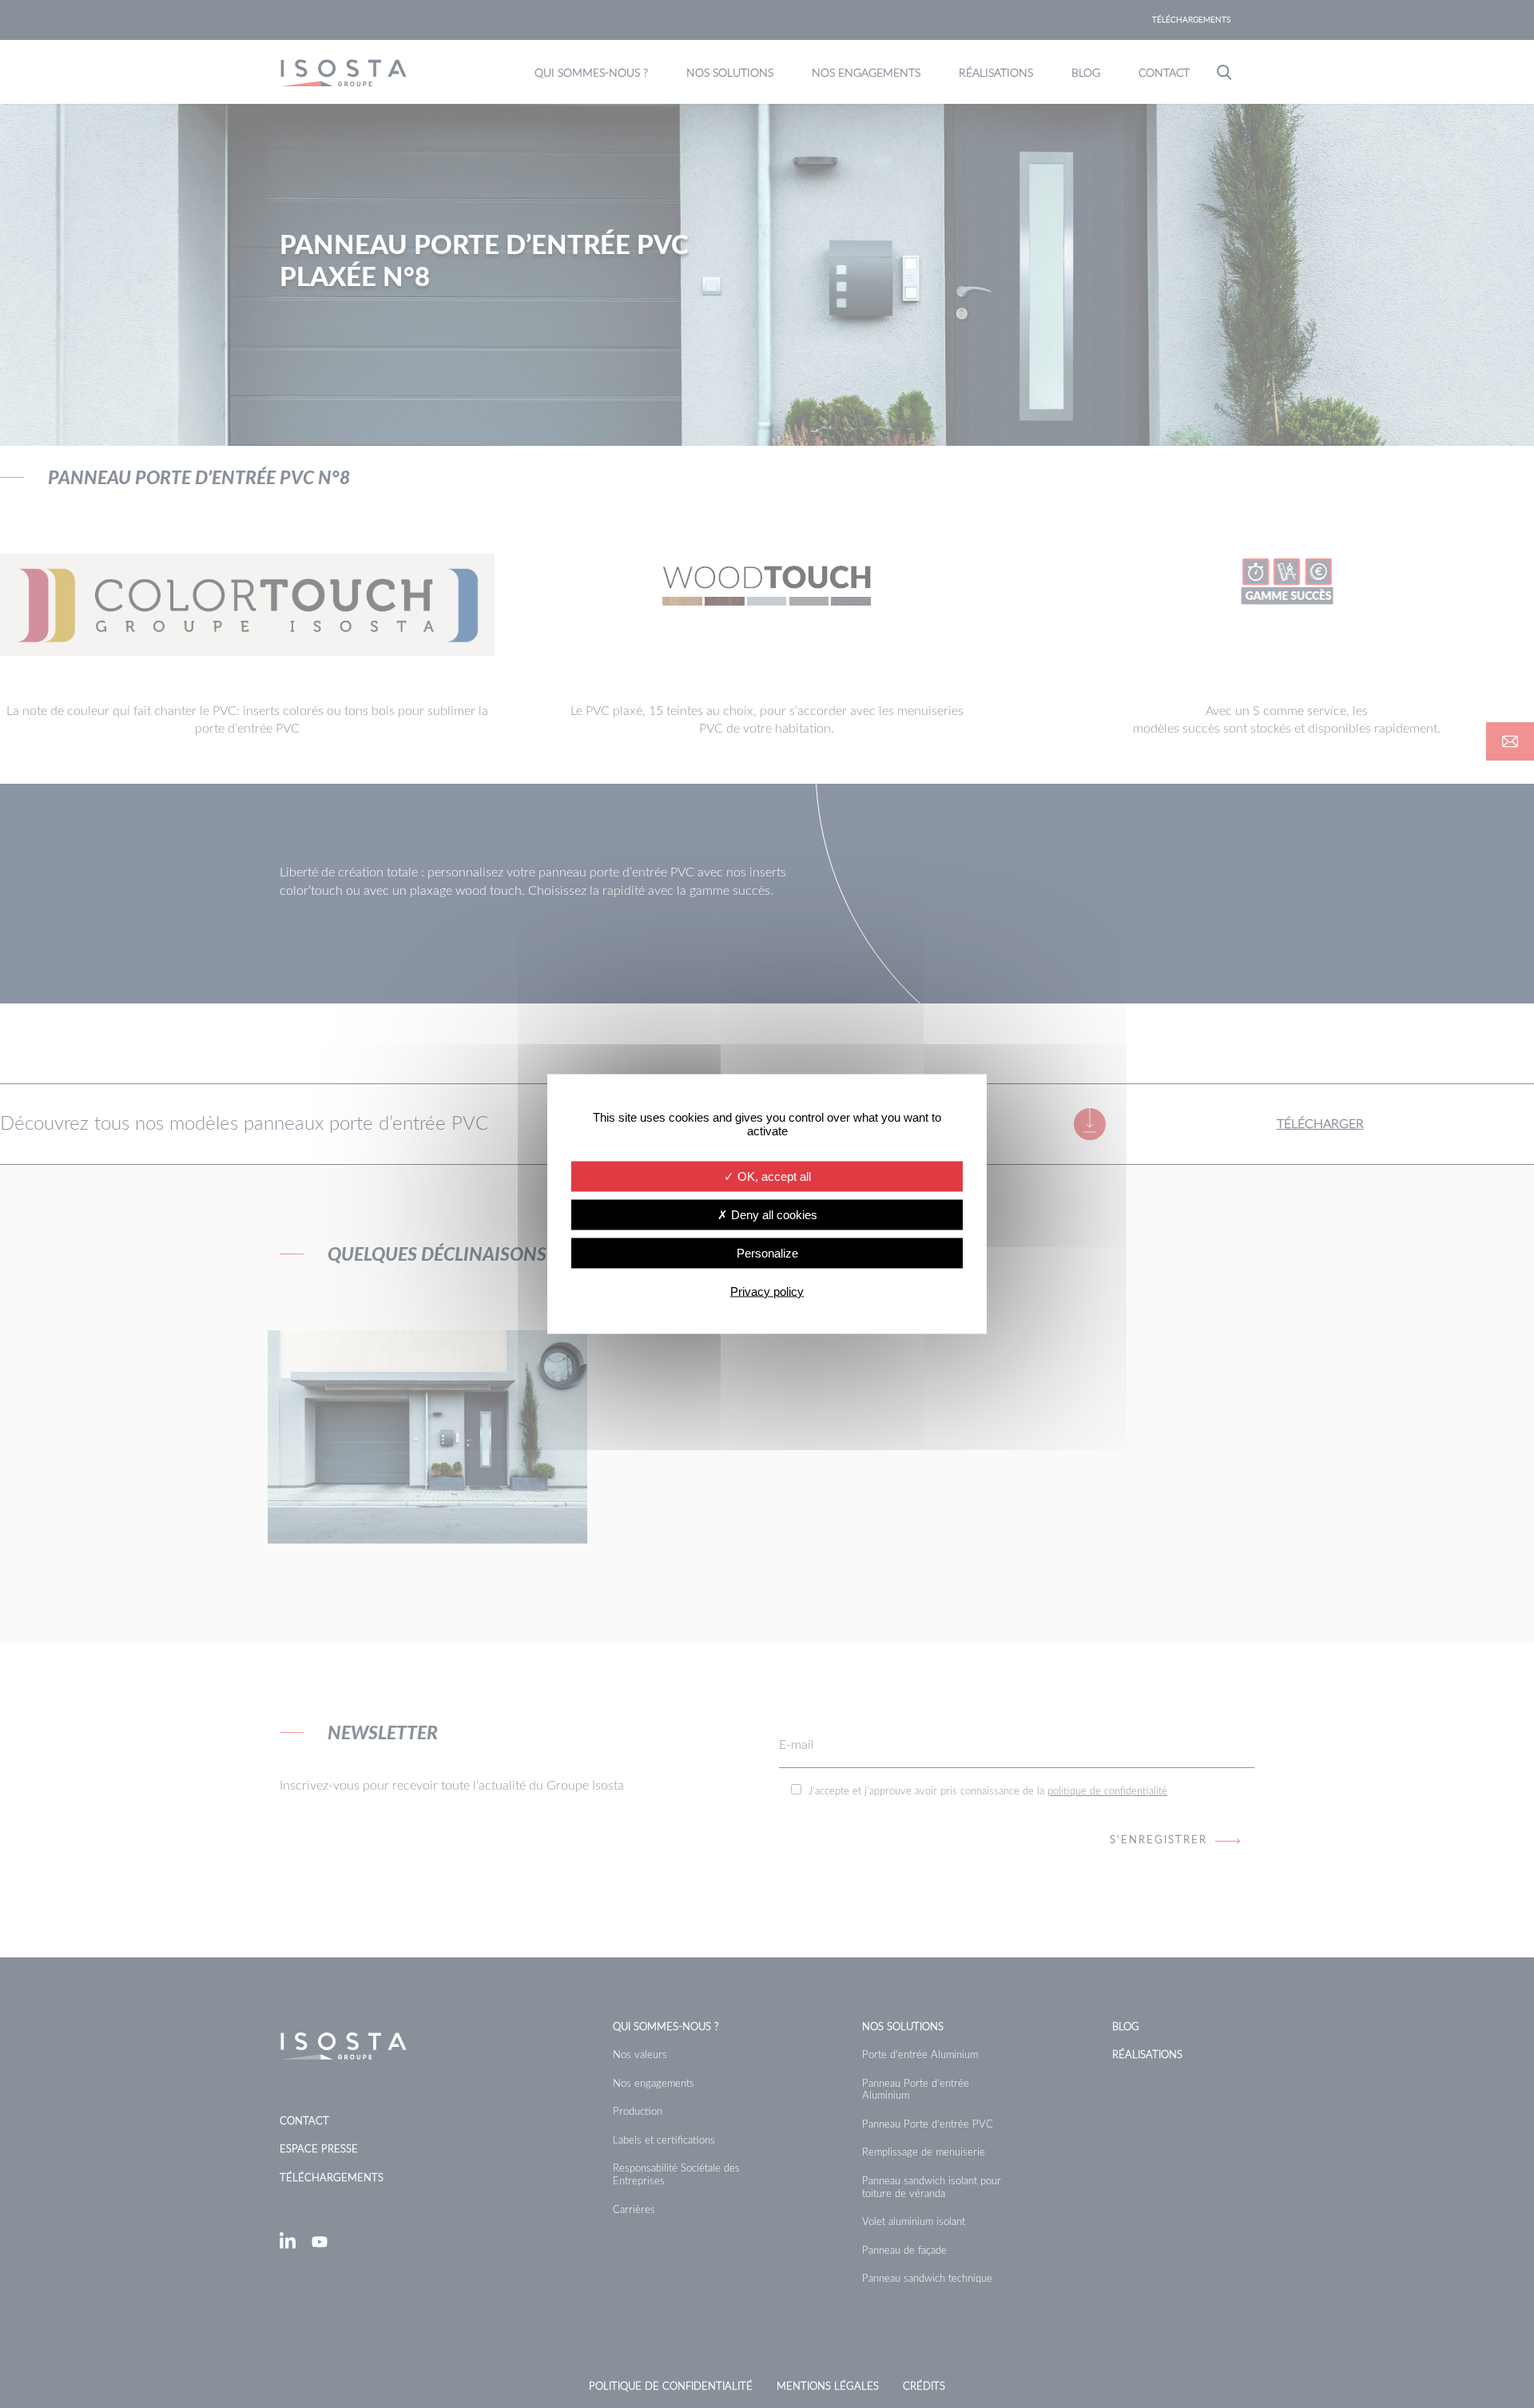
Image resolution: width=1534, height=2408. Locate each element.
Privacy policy (767, 1291)
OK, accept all (773, 1176)
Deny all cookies (773, 1215)
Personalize (767, 1253)
